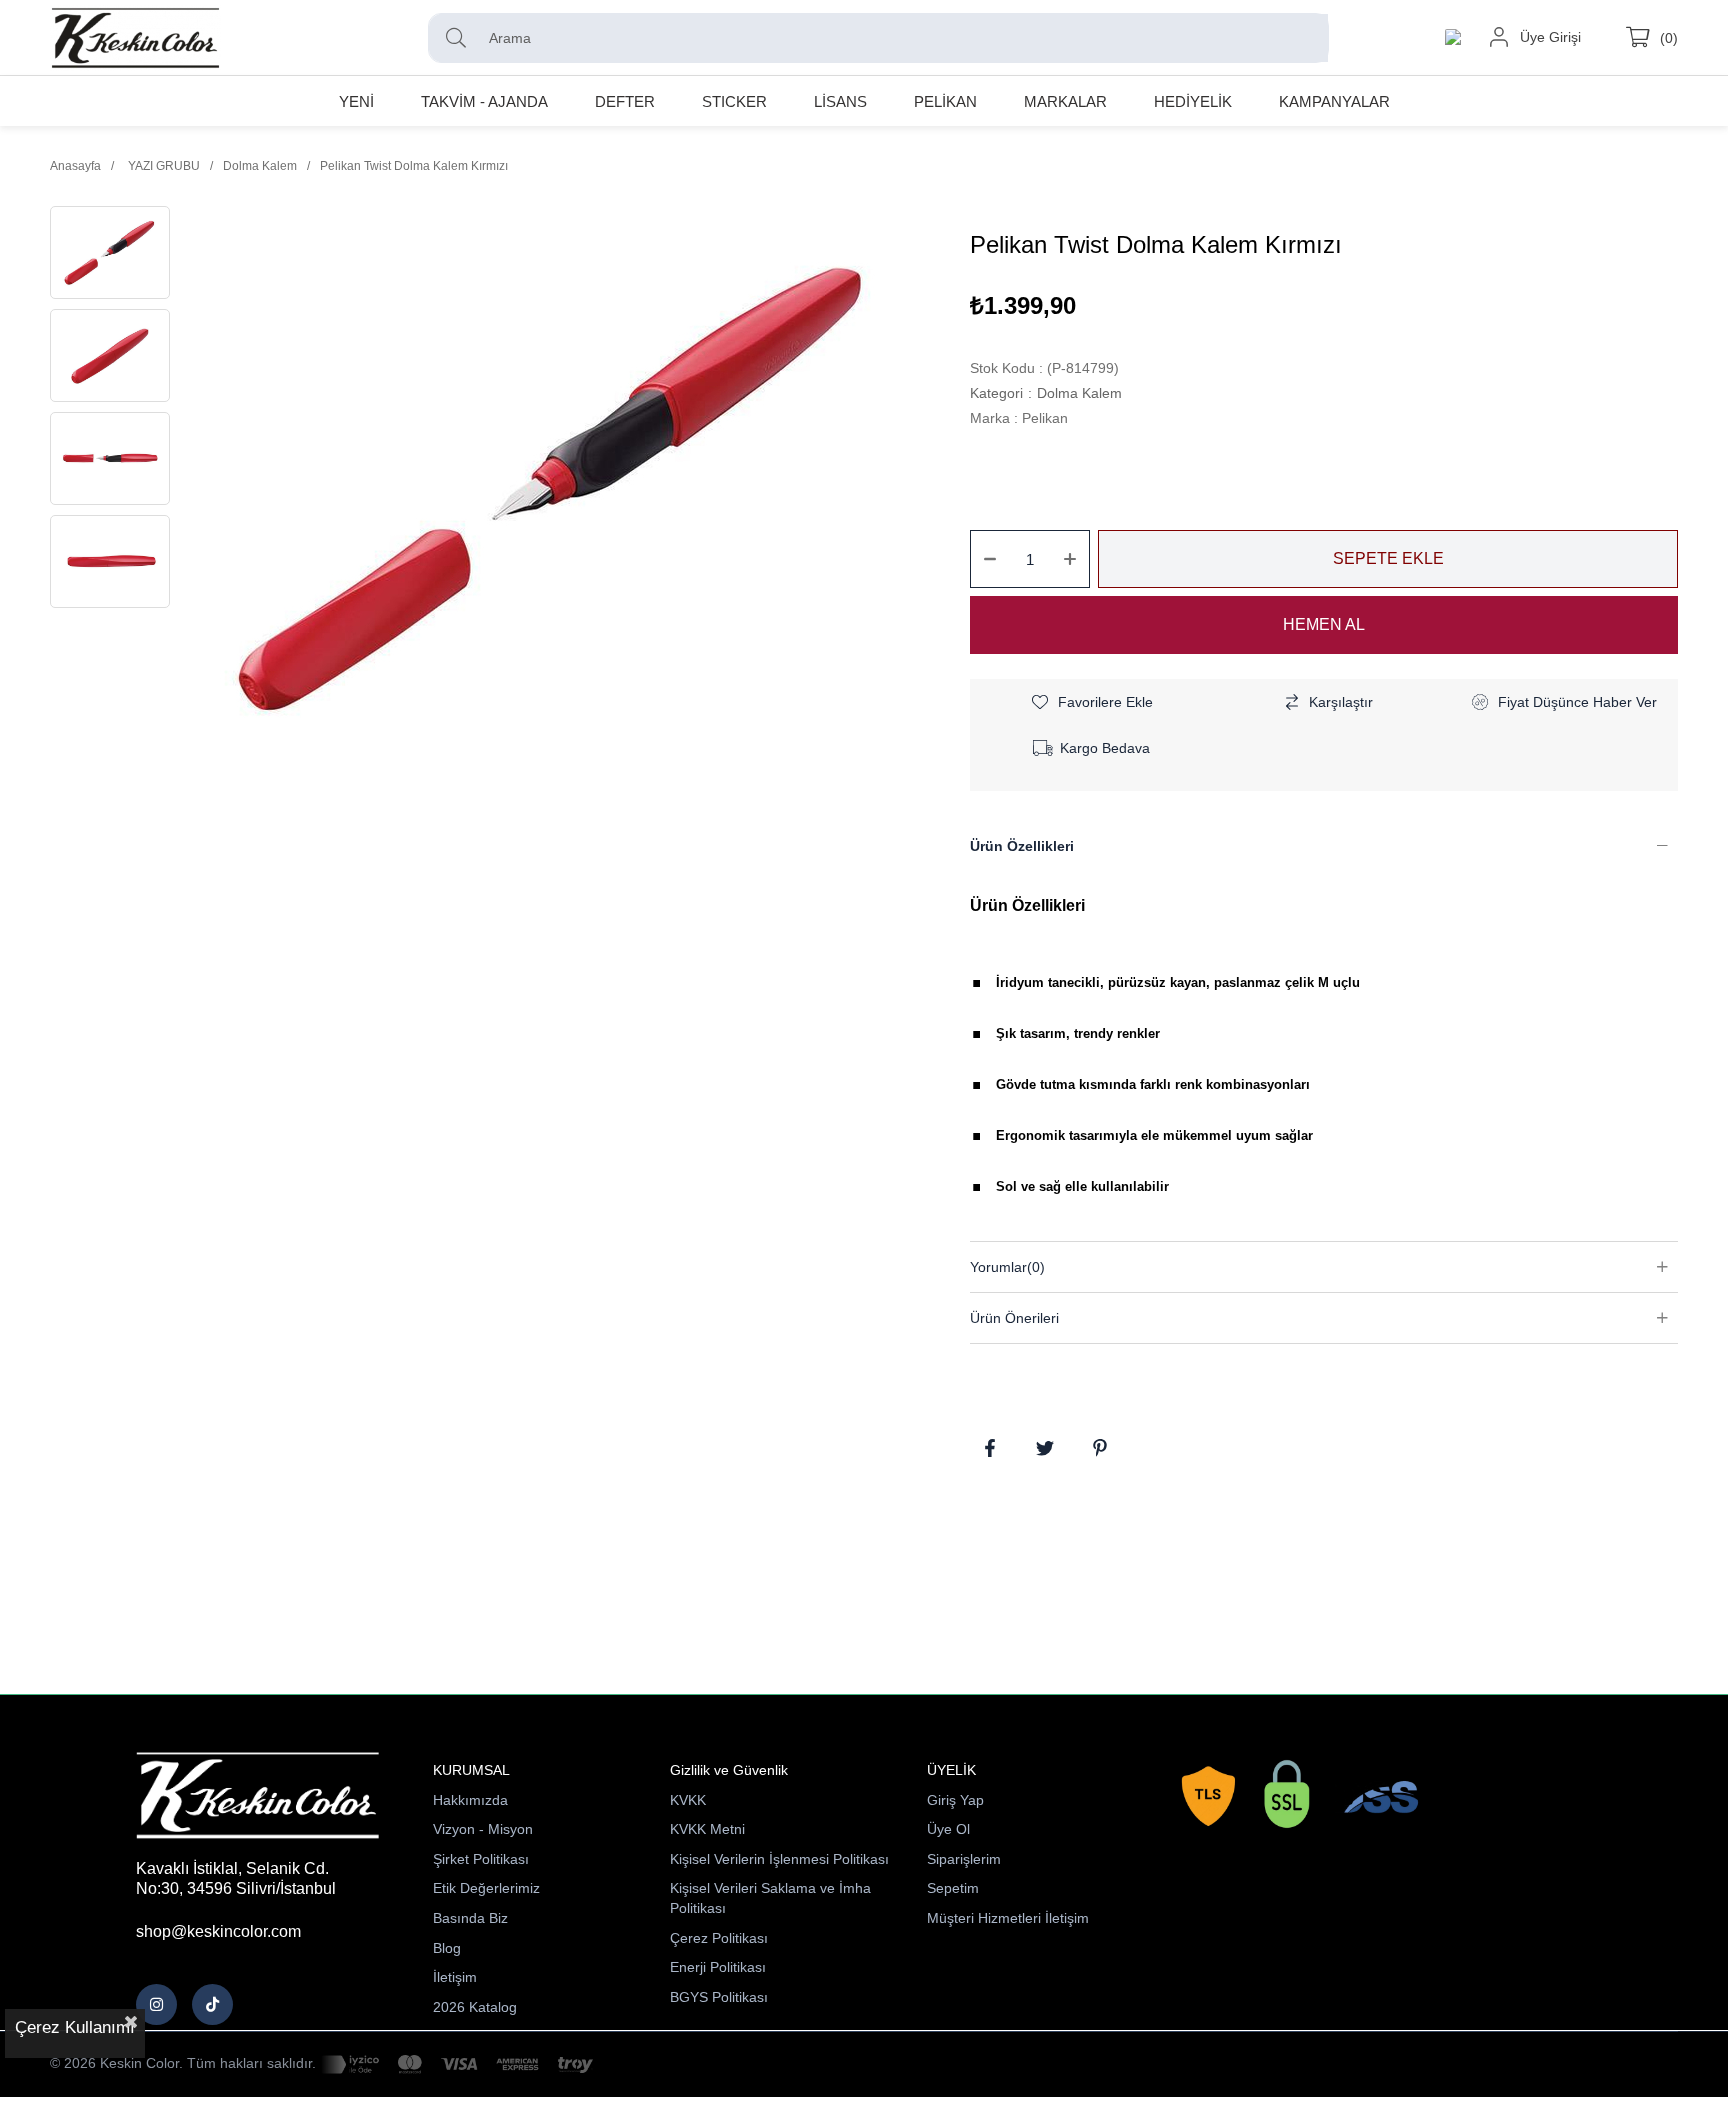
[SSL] (1292, 1798)
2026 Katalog (475, 2007)
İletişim (455, 1977)
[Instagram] (156, 2004)
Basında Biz (470, 1918)
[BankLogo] (456, 2064)
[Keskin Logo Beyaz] (257, 1796)
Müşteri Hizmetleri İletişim (1008, 1918)
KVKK (688, 1800)
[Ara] (461, 38)
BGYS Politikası (719, 1997)
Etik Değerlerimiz (486, 1888)
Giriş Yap (955, 1800)
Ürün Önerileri (1014, 1318)
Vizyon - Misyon (483, 1829)
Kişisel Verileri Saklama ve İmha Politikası (770, 1898)
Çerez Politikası (719, 1938)
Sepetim (953, 1888)
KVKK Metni (707, 1829)
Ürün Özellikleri (1022, 846)
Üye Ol (948, 1829)
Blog (447, 1948)
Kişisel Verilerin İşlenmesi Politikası (779, 1859)
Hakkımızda (470, 1800)
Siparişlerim (964, 1859)
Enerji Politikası (718, 1967)
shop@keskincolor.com (218, 1931)
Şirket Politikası (481, 1859)
